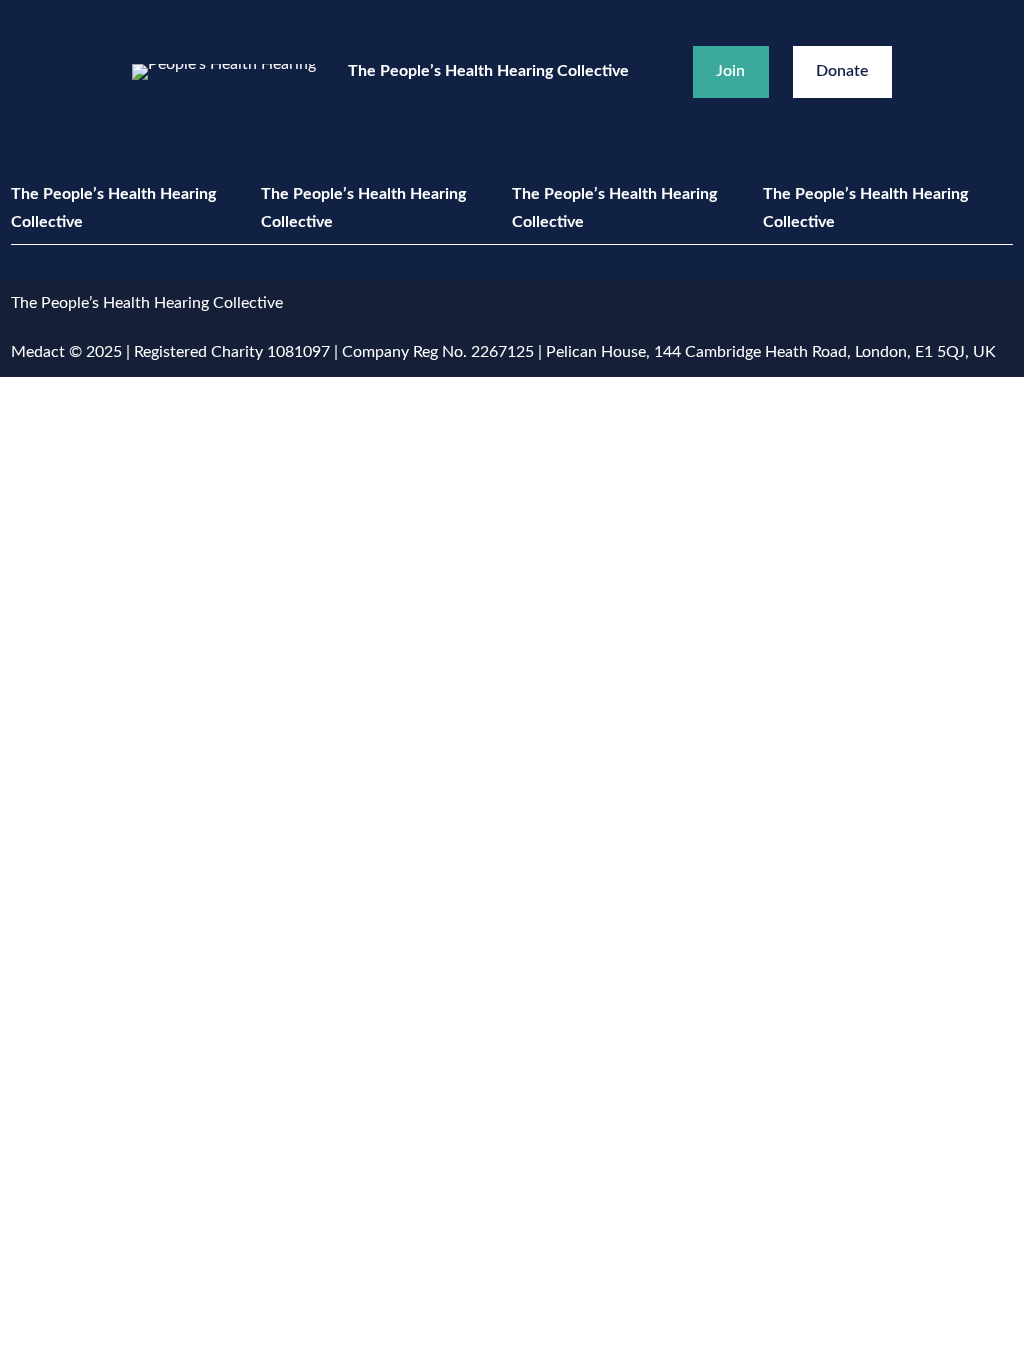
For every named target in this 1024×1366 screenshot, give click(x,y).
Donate (842, 71)
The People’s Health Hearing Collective (488, 71)
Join (730, 71)
